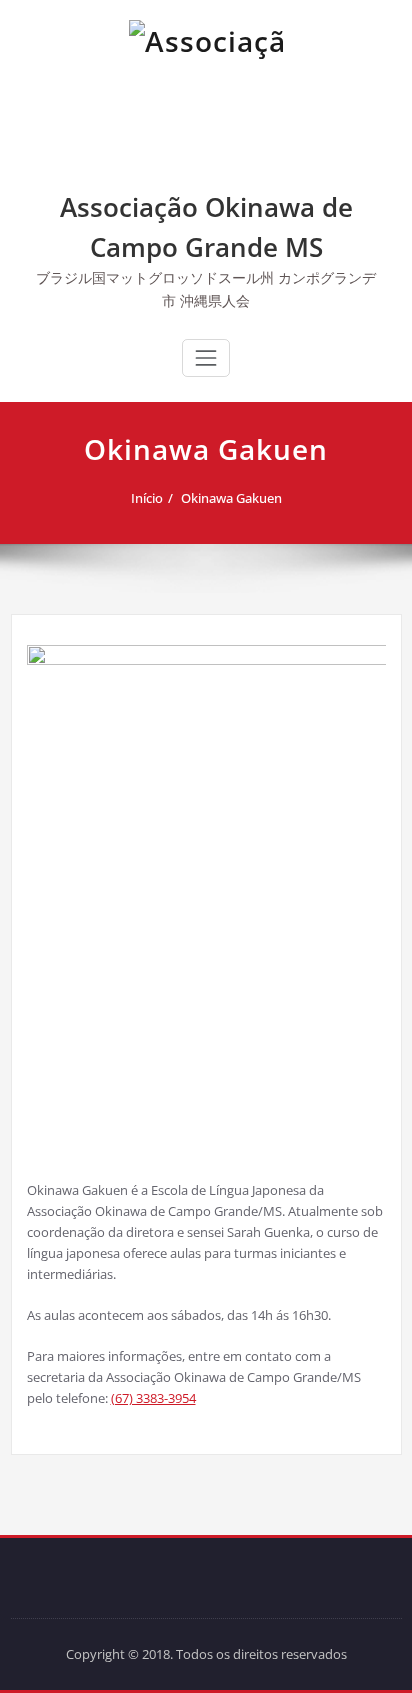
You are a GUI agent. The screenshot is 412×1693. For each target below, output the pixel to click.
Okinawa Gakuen (231, 498)
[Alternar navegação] (206, 358)
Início (147, 498)
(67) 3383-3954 (153, 1398)
